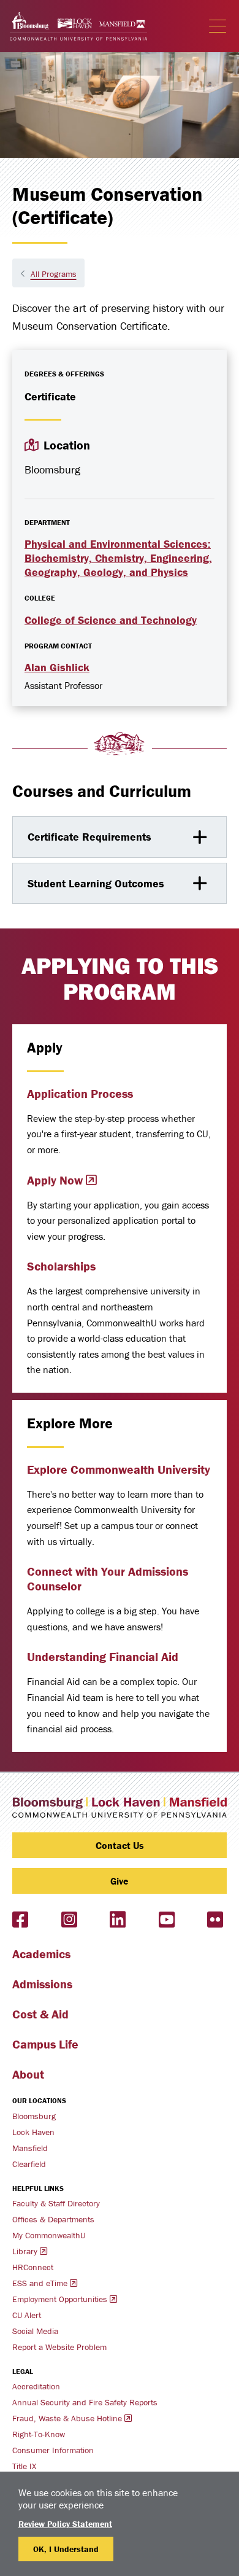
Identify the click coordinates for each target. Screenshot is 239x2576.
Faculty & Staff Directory (56, 2203)
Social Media (35, 2331)
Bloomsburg (34, 2116)
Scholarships (61, 1266)
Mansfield (30, 2148)
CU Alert (27, 2315)
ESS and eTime (40, 2283)
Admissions (42, 1984)
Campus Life (45, 2044)
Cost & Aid (40, 2014)
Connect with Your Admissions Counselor (108, 1578)
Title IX (24, 2466)
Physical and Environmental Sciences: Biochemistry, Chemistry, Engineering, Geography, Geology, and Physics (118, 558)
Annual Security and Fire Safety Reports (85, 2402)
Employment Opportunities (60, 2299)
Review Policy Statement (65, 2524)
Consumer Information (53, 2450)
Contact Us (120, 1845)
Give (120, 1881)
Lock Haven (33, 2132)
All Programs (54, 274)
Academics (41, 1954)
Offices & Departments (53, 2219)
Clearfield (29, 2164)
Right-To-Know (39, 2434)
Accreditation (36, 2386)
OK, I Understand (66, 2549)
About (28, 2074)
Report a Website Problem (59, 2347)
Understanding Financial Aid (103, 1656)
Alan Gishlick (57, 667)
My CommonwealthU (49, 2235)
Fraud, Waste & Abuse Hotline (67, 2418)
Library (25, 2251)
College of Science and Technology (111, 620)
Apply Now (55, 1180)
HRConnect (33, 2267)
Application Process (80, 1093)
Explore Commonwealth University (119, 1469)
